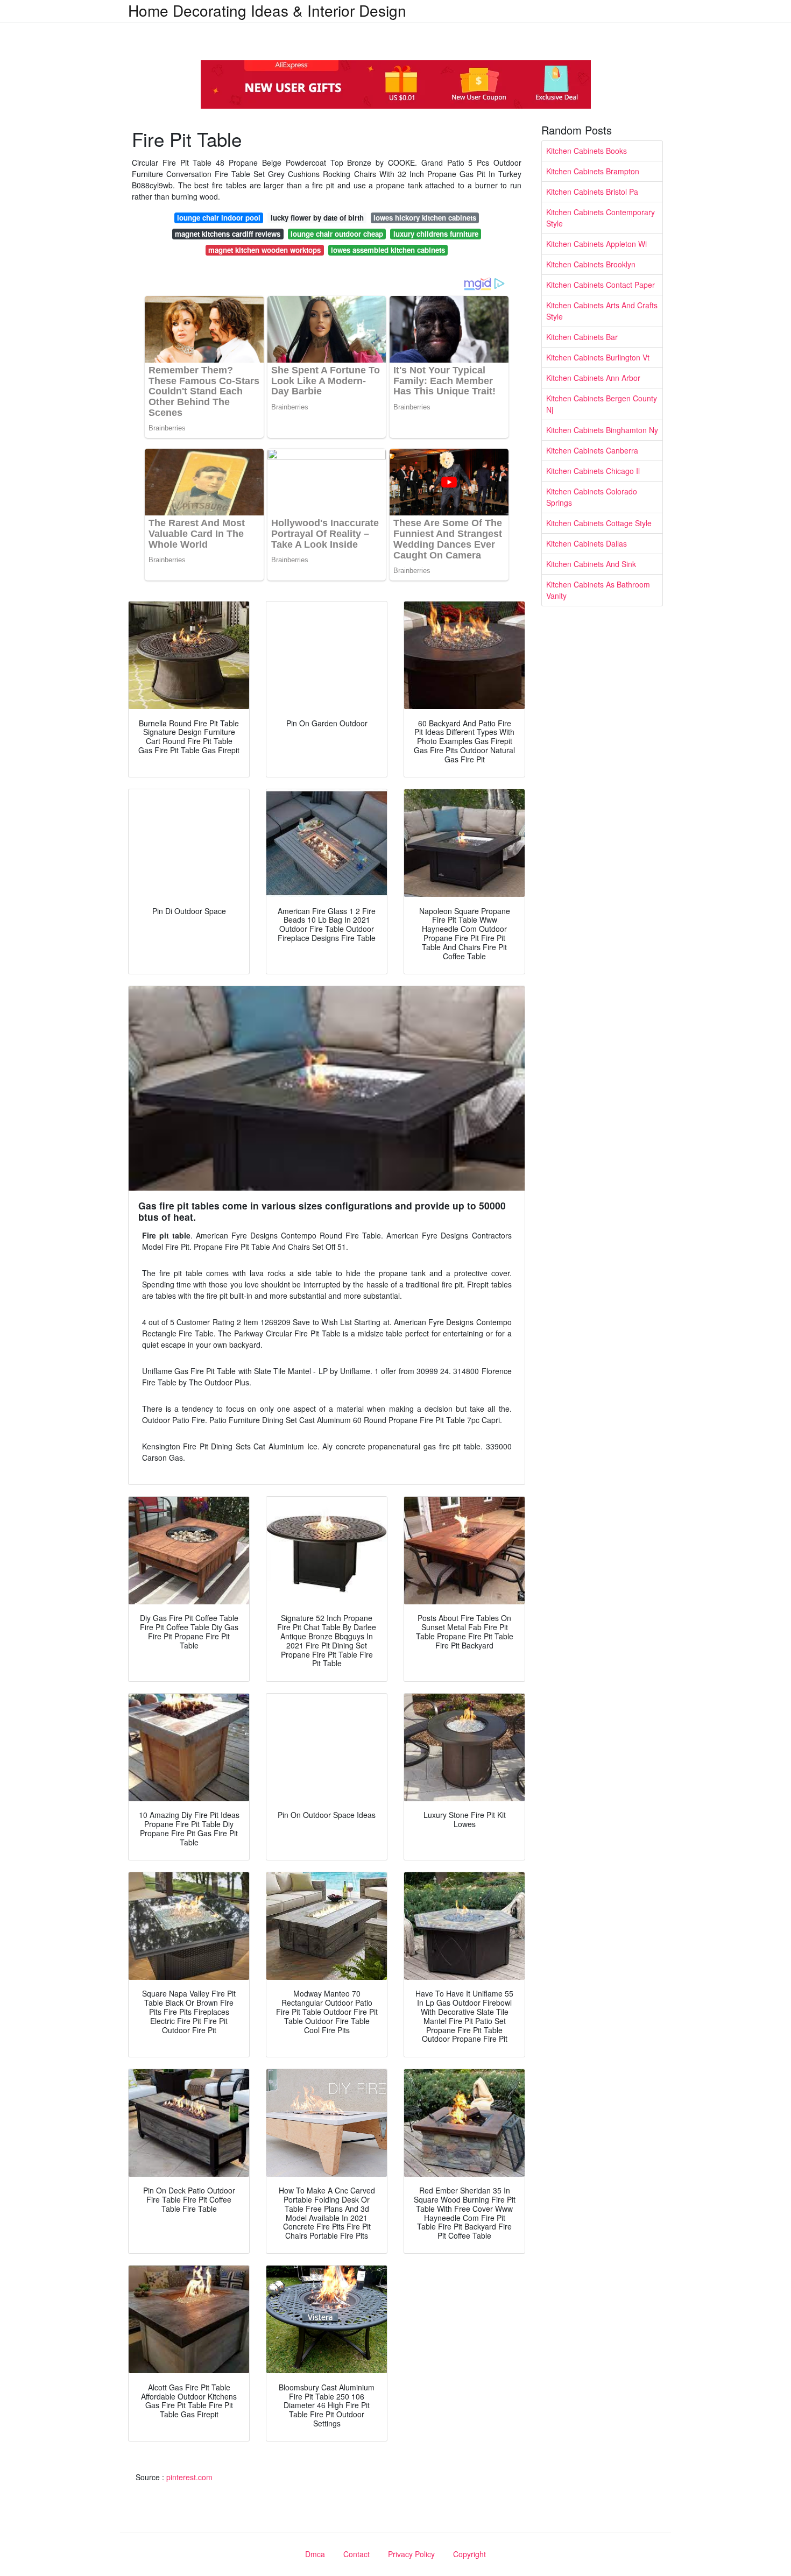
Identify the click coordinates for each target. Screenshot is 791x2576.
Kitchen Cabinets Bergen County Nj (602, 404)
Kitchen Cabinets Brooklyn (591, 264)
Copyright (469, 2554)
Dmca (315, 2554)
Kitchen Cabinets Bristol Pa (592, 192)
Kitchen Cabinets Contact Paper (601, 285)
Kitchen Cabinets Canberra (592, 450)
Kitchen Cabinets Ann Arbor (593, 378)
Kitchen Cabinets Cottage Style (599, 523)
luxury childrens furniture (436, 234)
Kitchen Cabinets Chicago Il (593, 471)
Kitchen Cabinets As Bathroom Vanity (598, 590)
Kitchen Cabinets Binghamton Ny (602, 430)
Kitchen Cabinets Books (587, 151)
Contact (356, 2554)
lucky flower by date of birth (317, 218)
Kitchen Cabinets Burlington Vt (598, 357)
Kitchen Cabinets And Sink (591, 564)
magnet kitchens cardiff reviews (228, 234)
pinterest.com (189, 2477)
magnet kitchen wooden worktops (264, 250)
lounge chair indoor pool (219, 218)
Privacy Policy (411, 2554)
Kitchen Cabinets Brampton (593, 171)
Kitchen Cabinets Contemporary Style (601, 218)
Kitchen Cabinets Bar (582, 337)
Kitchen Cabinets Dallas (587, 543)
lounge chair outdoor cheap (337, 234)
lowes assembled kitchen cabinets (388, 250)
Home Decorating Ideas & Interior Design (267, 10)
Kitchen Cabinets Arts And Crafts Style (602, 311)
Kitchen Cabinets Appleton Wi (596, 244)
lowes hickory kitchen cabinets (425, 218)
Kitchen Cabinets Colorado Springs (592, 497)
